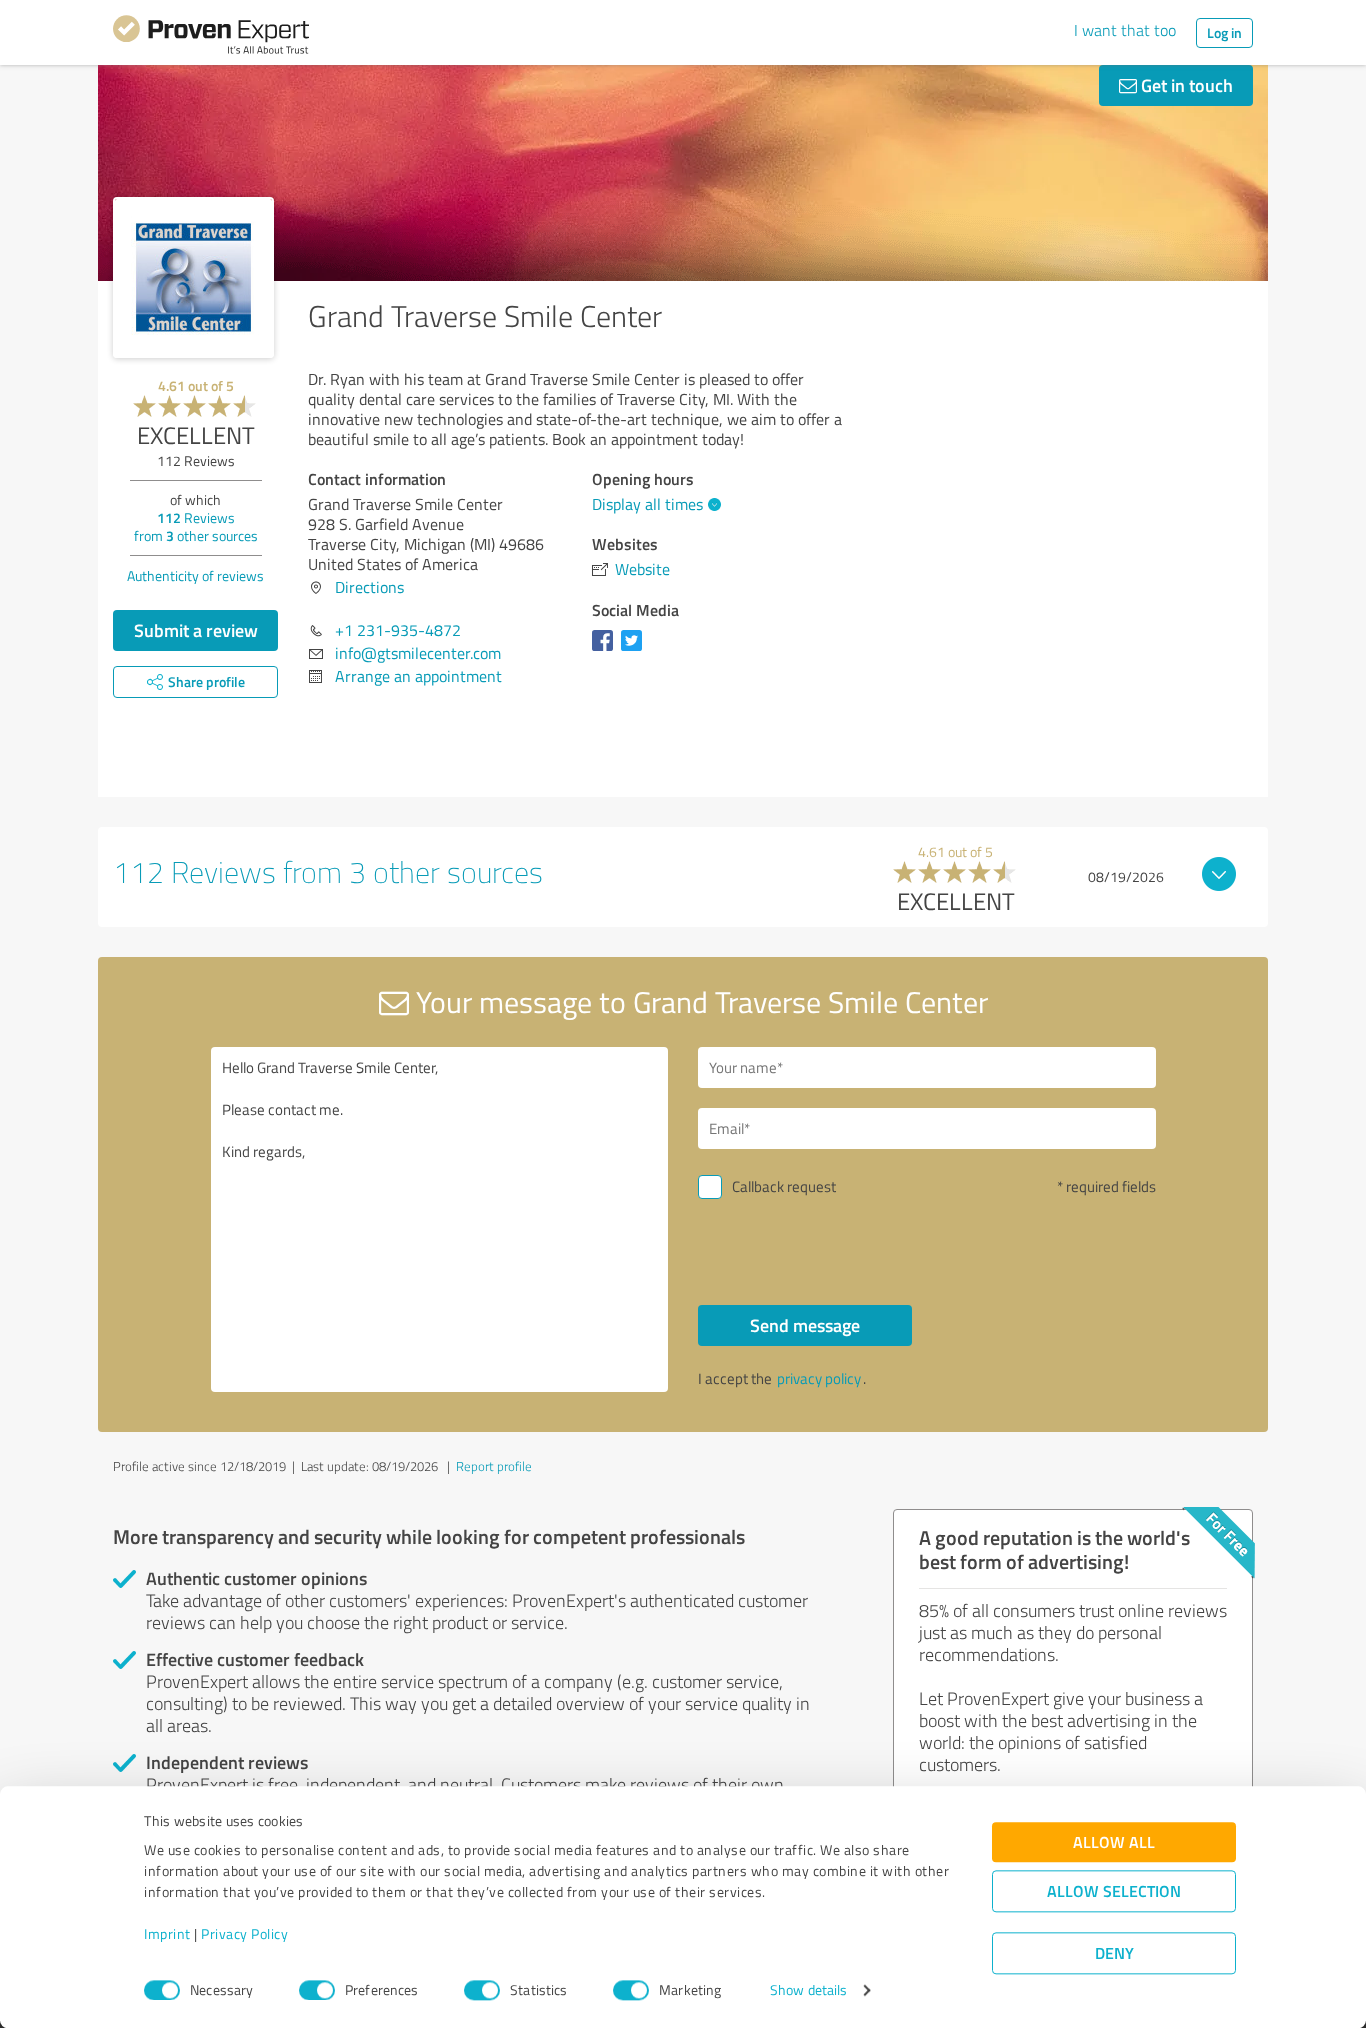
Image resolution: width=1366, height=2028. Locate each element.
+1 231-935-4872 (398, 630)
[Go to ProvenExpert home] (211, 38)
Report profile (494, 1466)
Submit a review (196, 630)
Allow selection (1114, 1891)
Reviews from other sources (196, 526)
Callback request (784, 1186)
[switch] (317, 1990)
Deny (1114, 1953)
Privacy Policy (244, 1934)
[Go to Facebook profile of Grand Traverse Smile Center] (606, 650)
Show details (808, 1990)
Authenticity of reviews (195, 575)
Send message (805, 1325)
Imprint (167, 1934)
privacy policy (819, 1378)
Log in (1224, 32)
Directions (369, 587)
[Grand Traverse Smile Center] (193, 277)
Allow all (1114, 1842)
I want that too (1125, 30)
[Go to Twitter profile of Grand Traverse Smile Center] (635, 650)
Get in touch (1185, 85)
